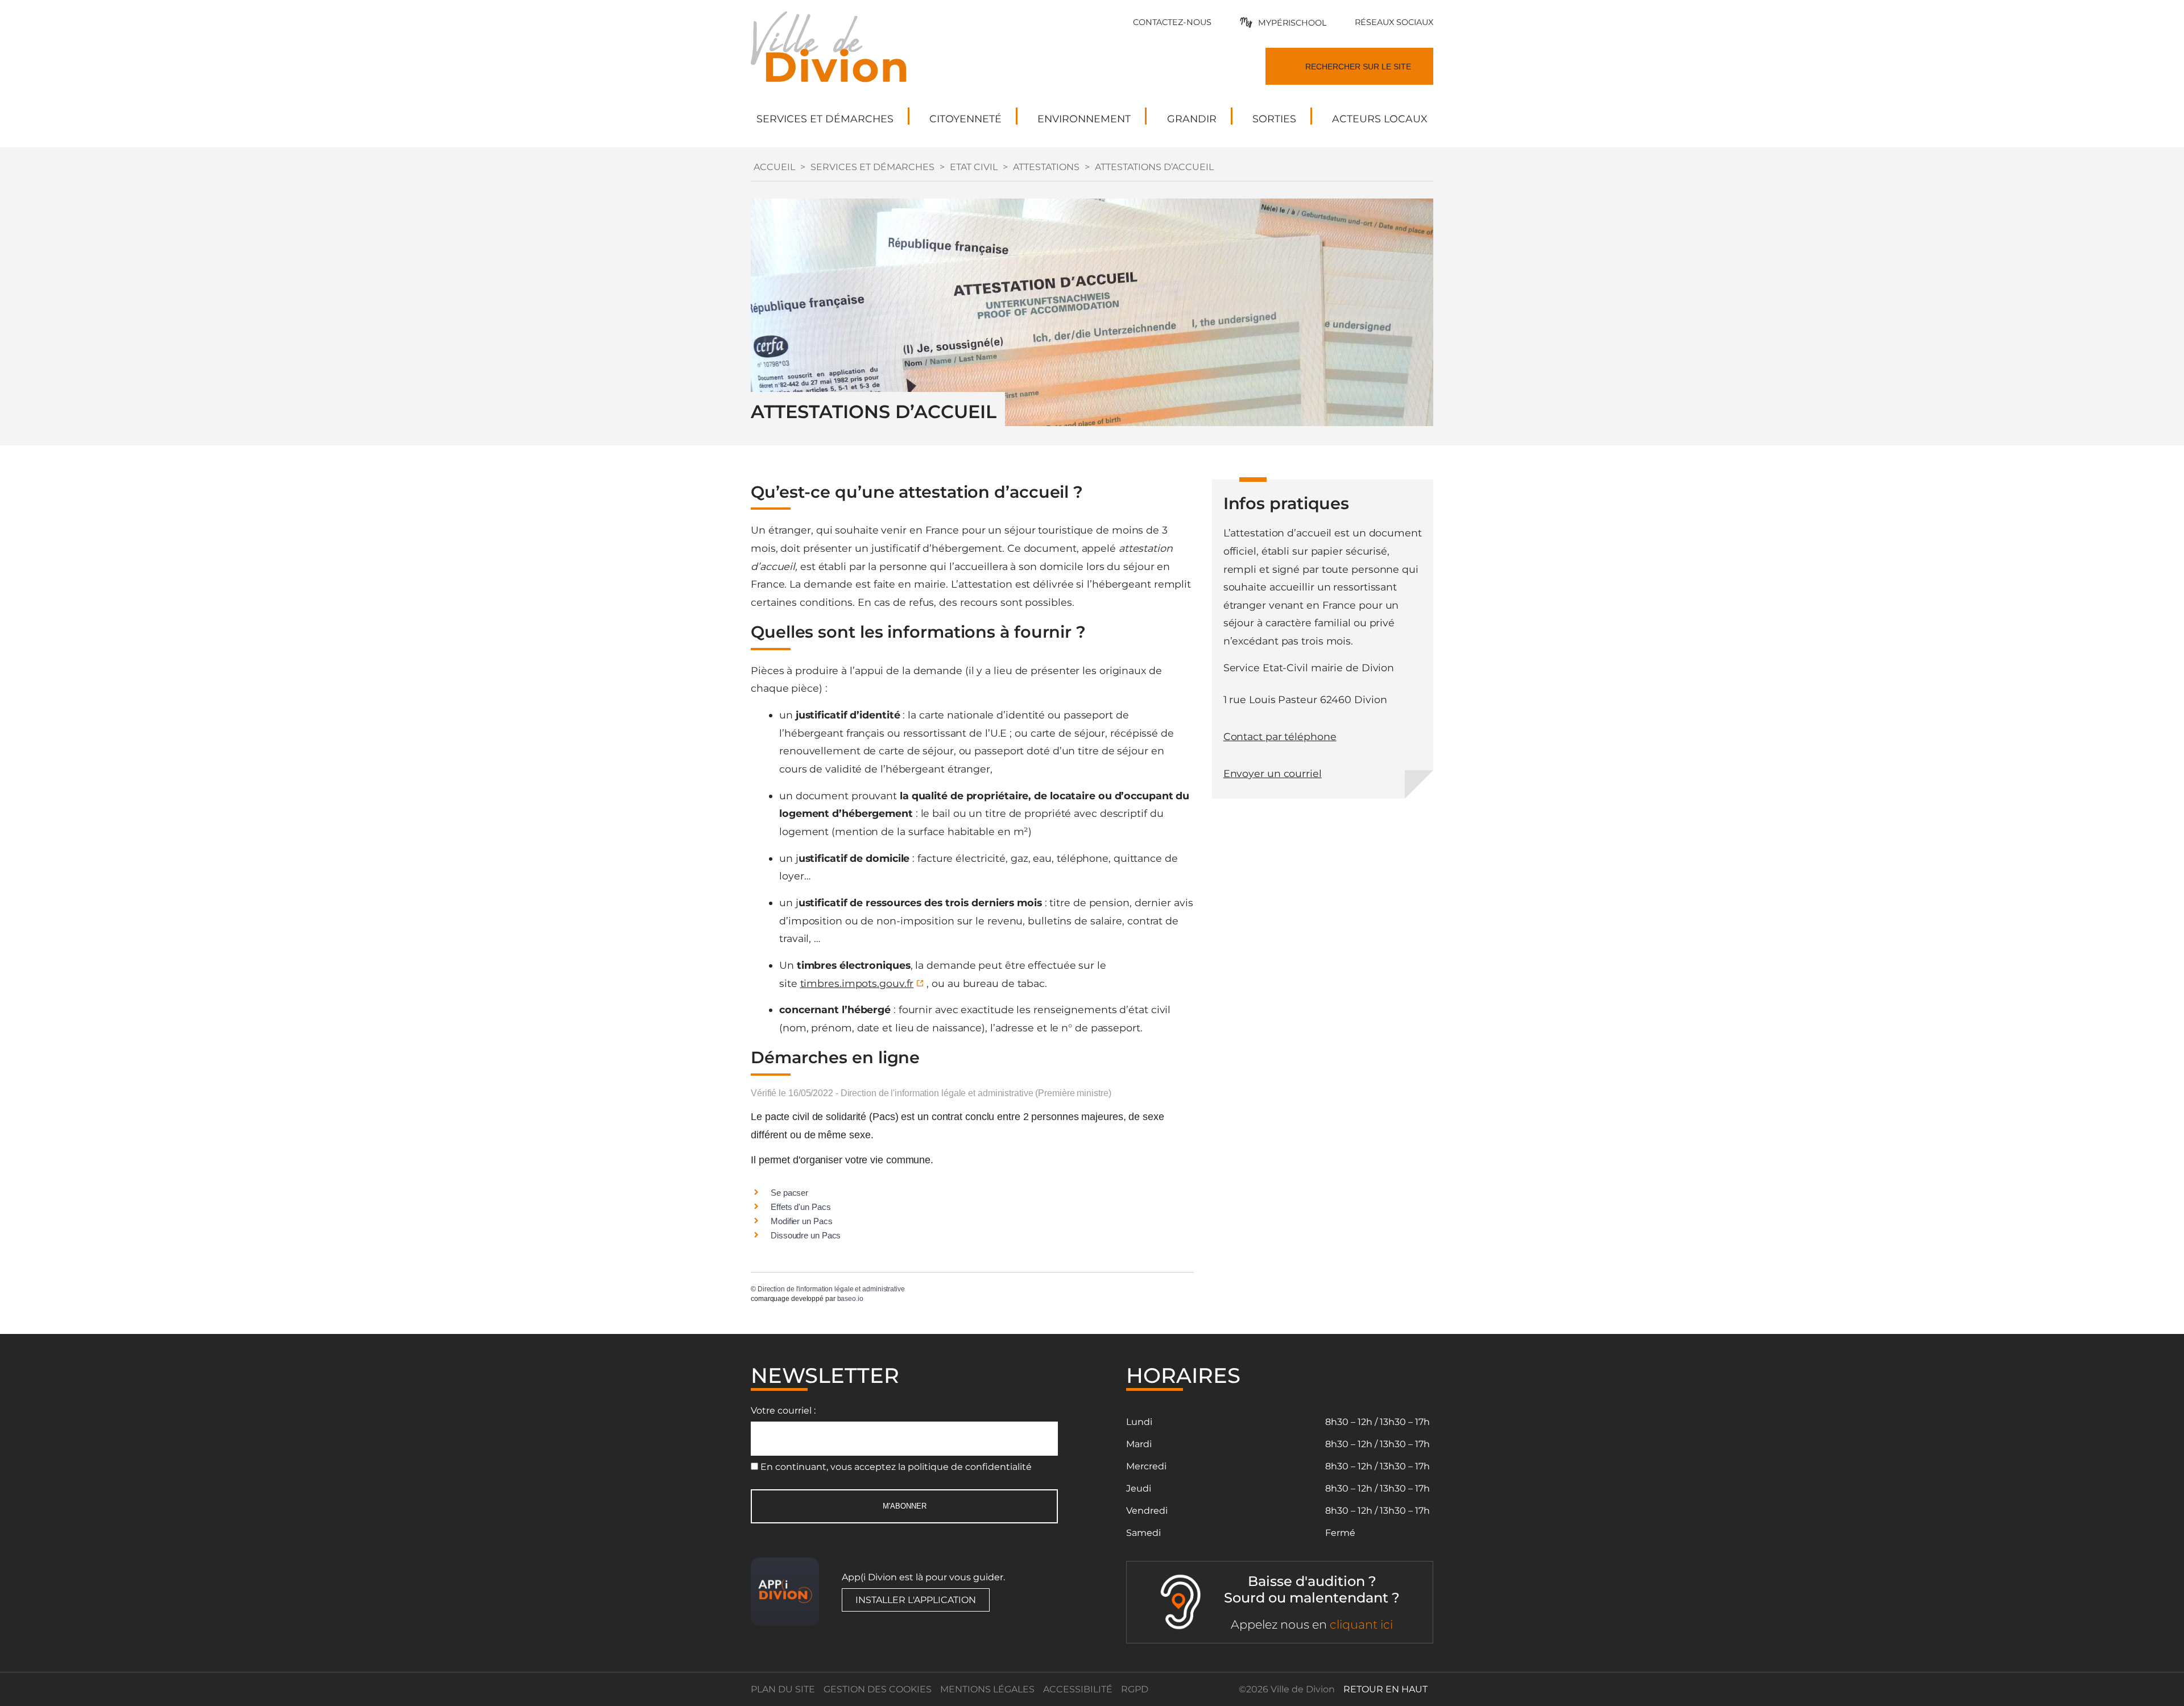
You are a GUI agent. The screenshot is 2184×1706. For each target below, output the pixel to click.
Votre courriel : (783, 1410)
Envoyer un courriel (1273, 773)
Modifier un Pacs (801, 1221)
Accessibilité (1078, 1689)
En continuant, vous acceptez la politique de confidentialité (896, 1467)
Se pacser (789, 1193)
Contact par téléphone (1280, 736)
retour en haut (1385, 1689)
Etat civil (974, 167)
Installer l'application (916, 1600)
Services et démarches (872, 167)
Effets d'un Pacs (801, 1207)
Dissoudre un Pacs (806, 1235)
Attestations (1046, 167)
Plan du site (783, 1689)
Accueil (774, 167)
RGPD (1135, 1689)
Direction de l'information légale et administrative (831, 1289)
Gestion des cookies (878, 1689)
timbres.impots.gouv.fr (857, 983)
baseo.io (850, 1299)
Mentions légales (987, 1689)
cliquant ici (1361, 1624)
